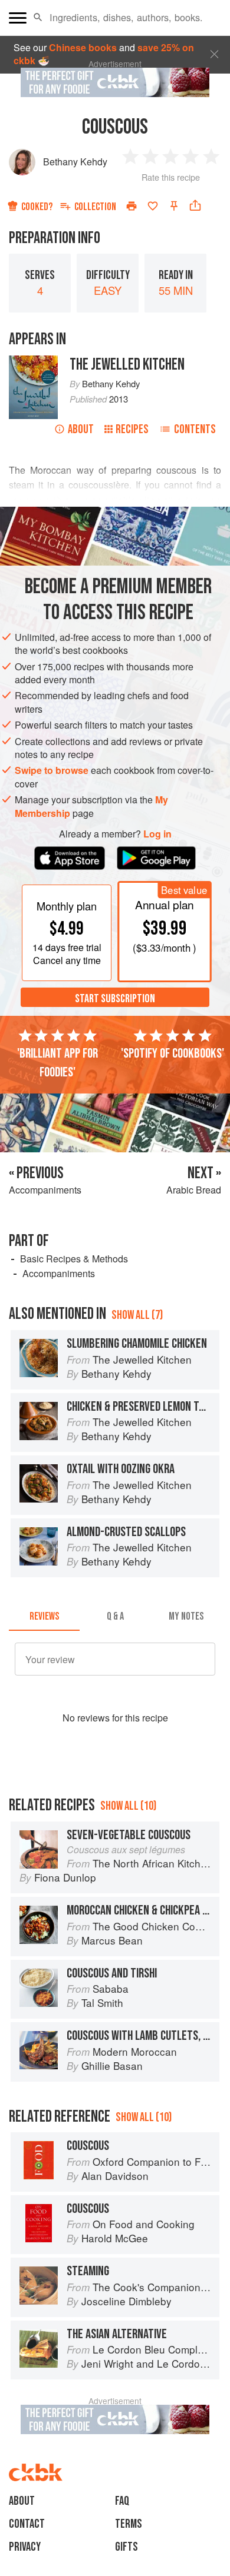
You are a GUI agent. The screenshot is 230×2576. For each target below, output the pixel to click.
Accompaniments (59, 1273)
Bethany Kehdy (75, 162)
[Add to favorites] (153, 206)
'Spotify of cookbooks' (172, 1053)
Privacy (25, 2547)
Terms (129, 2524)
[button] (38, 18)
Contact (27, 2524)
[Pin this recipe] (174, 206)
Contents (195, 429)
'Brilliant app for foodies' (57, 1063)
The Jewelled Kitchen (127, 365)
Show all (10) (128, 1806)
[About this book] (33, 362)
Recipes (132, 429)
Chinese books (83, 47)
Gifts (126, 2547)
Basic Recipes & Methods (74, 1259)
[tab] (44, 1617)
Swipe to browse (52, 770)
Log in (157, 834)
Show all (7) (137, 1315)
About (81, 429)
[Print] (132, 206)
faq (122, 2501)
